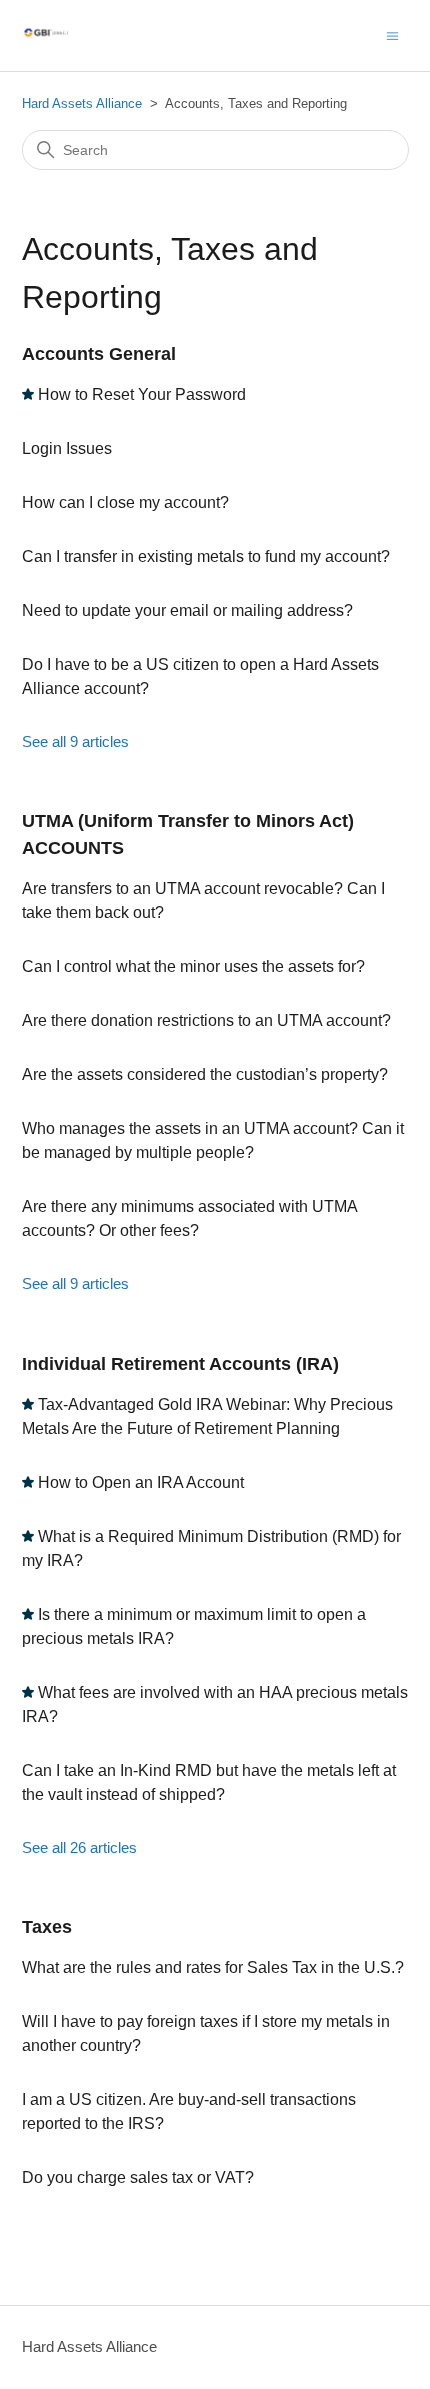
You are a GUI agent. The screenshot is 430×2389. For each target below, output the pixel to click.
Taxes (47, 1927)
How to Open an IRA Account (141, 1482)
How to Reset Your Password (142, 394)
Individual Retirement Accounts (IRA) (180, 1364)
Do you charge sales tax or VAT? (138, 2177)
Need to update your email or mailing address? (187, 610)
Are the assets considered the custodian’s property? (205, 1074)
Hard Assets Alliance (82, 103)
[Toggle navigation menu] (392, 34)
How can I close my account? (125, 502)
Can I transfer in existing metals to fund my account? (206, 556)
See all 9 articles (75, 741)
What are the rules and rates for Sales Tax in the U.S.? (213, 1967)
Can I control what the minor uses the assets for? (193, 966)
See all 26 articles (79, 1847)
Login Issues (67, 448)
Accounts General (99, 354)
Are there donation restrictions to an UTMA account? (206, 1020)
